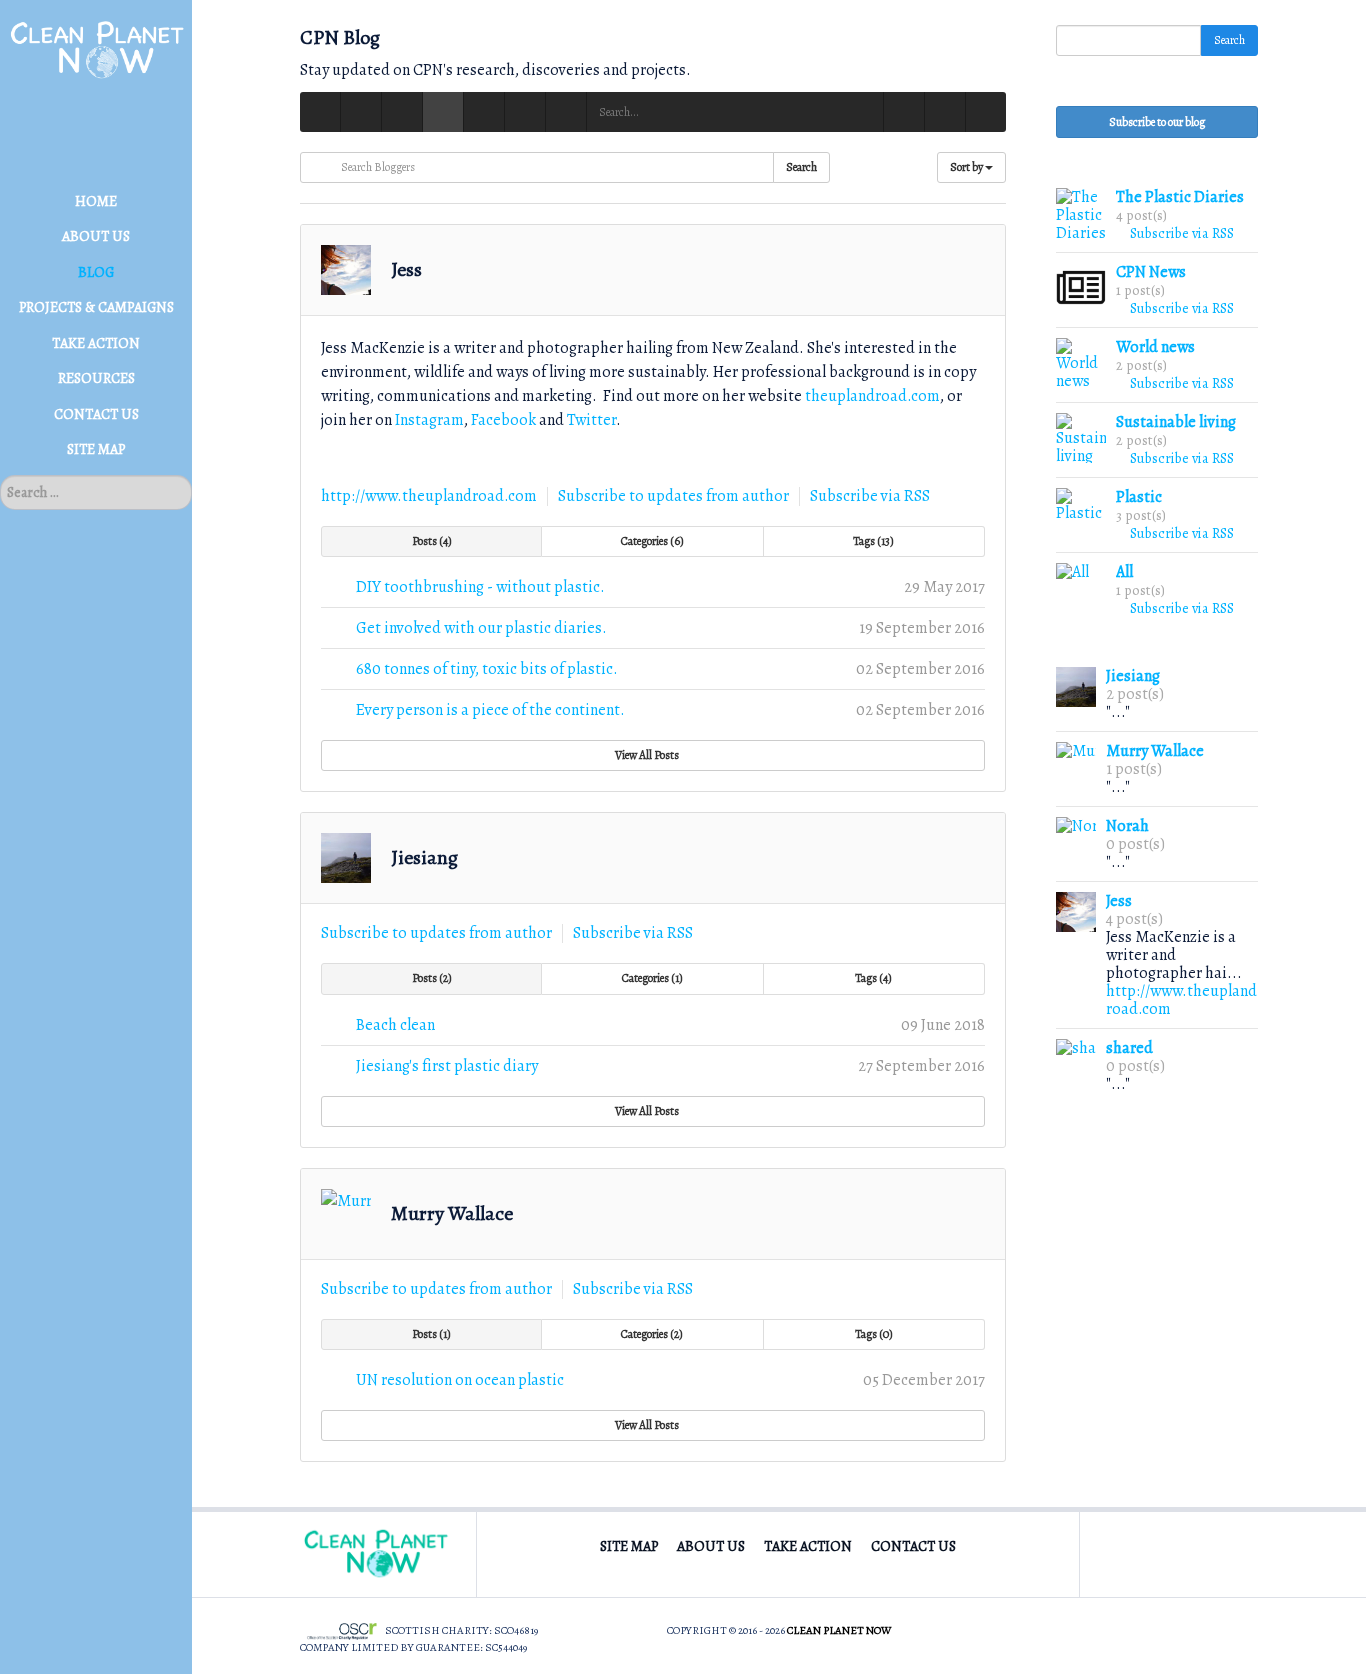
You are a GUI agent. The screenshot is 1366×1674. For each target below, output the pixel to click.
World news (1155, 347)
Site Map (629, 1546)
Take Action (808, 1546)
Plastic (1139, 497)
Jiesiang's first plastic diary (447, 1066)
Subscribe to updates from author (673, 496)
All (1124, 572)
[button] (986, 112)
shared (1129, 1048)
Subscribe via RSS (870, 496)
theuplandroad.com (872, 396)
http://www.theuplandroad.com (429, 496)
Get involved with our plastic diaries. (481, 628)
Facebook (505, 420)
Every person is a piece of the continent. (490, 710)
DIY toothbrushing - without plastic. (480, 587)
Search (801, 167)
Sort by (967, 167)
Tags (871, 541)
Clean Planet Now (839, 1630)
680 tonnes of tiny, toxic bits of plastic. (487, 669)
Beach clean (395, 1025)
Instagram (429, 420)
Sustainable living (1176, 422)
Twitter (591, 420)
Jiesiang (424, 857)
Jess (406, 269)
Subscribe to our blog (1157, 122)
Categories (650, 541)
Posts (430, 541)
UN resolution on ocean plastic (460, 1380)
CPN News (1151, 272)
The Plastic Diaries (1180, 197)
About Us (711, 1546)
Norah (1127, 826)
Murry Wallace (452, 1213)
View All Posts (649, 755)
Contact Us (913, 1546)
